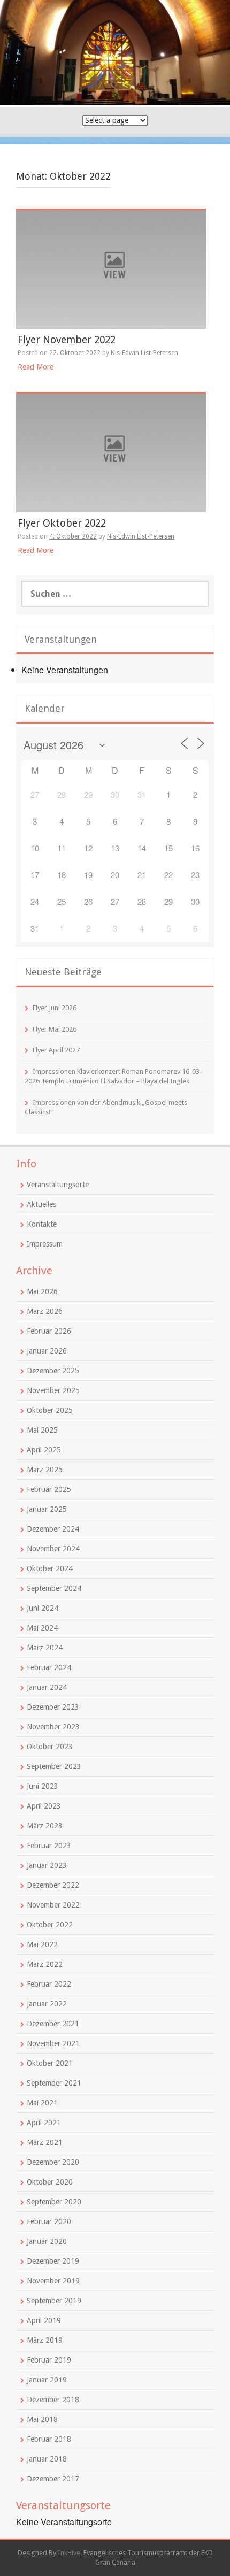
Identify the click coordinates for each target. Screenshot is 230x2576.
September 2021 (54, 2083)
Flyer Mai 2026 (55, 1029)
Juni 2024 (43, 1608)
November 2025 (53, 1390)
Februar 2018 (49, 2439)
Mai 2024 (42, 1628)
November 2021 (53, 2043)
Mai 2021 (42, 2103)
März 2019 (45, 2340)
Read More (36, 367)
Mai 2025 (42, 1430)
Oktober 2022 (50, 1925)
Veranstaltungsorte (58, 1185)
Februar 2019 (49, 2360)
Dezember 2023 (53, 1707)
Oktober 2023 (50, 1747)
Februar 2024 (49, 1667)
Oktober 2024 (50, 1568)
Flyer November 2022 (67, 340)
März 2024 (45, 1648)
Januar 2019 (47, 2380)
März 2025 (45, 1470)
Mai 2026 (42, 1291)
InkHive (69, 2553)
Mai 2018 (42, 2419)
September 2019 (54, 2301)
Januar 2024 (47, 1687)
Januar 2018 (47, 2459)
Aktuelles (41, 1204)
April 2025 (44, 1450)
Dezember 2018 (53, 2400)
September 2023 (54, 1766)
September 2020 (54, 2202)
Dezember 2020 (53, 2162)
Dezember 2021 (53, 2024)
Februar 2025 (49, 1489)
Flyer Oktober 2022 (62, 523)
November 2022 (53, 1905)
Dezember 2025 (53, 1371)
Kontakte (42, 1224)
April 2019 (44, 2320)
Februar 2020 (49, 2221)
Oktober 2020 (50, 2182)
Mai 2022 (42, 1944)
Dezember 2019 (53, 2261)
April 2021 (44, 2123)
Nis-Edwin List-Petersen (144, 353)
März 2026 (45, 1311)
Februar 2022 (49, 1984)
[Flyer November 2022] (111, 269)
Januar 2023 (47, 1865)
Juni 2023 (43, 1786)
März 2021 (45, 2142)
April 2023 (44, 1806)
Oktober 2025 (50, 1410)
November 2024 (53, 1549)
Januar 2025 (47, 1509)
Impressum (45, 1244)
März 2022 (45, 1964)
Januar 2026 (47, 1351)
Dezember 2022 (53, 1885)
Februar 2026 (49, 1331)
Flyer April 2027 (56, 1050)
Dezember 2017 (53, 2479)
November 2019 (53, 2281)
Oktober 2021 (50, 2063)
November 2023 (53, 1727)
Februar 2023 (49, 1846)
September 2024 (54, 1588)
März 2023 (45, 1826)
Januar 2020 (47, 2241)
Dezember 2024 (53, 1529)
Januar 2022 (47, 2004)
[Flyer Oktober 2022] (111, 452)
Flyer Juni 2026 (55, 1008)
